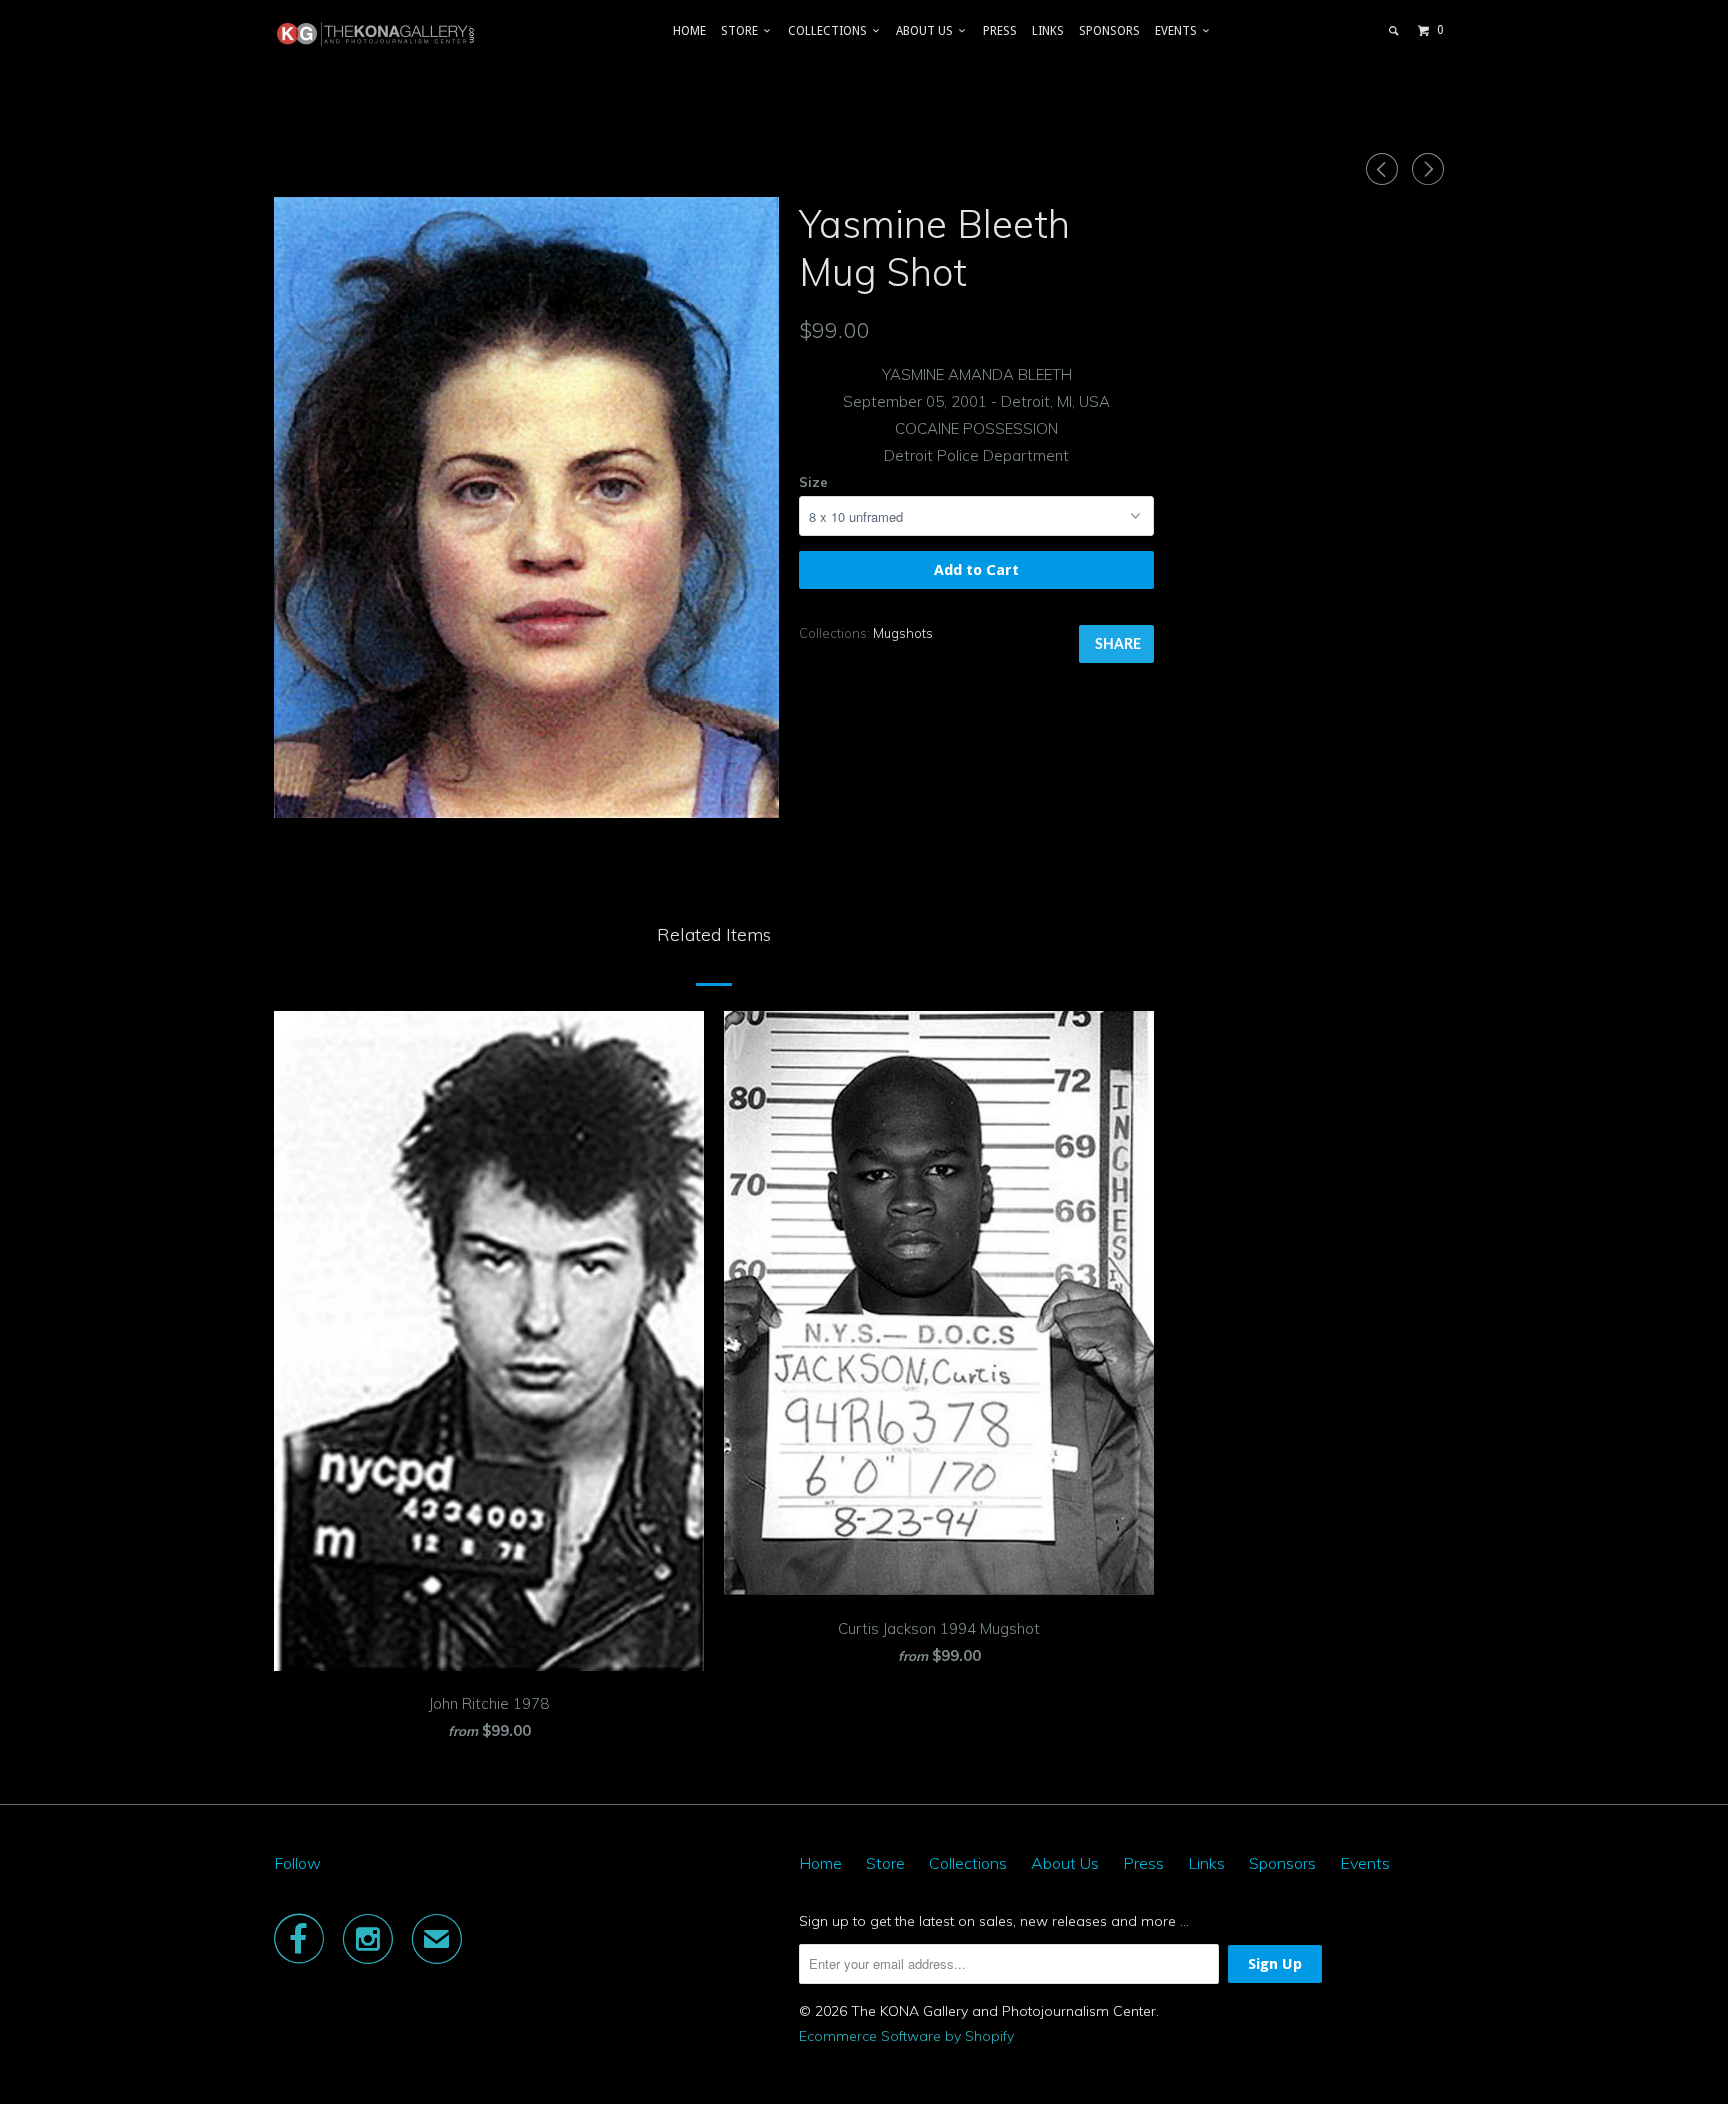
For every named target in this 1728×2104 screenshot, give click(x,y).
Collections (830, 31)
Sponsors (1109, 31)
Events (1179, 31)
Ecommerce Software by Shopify (906, 2036)
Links (1048, 31)
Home (689, 31)
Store (742, 31)
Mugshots (903, 633)
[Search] (1394, 31)
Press (1000, 31)
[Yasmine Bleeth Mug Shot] (526, 507)
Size (813, 482)
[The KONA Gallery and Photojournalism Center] (376, 34)
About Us (927, 31)
